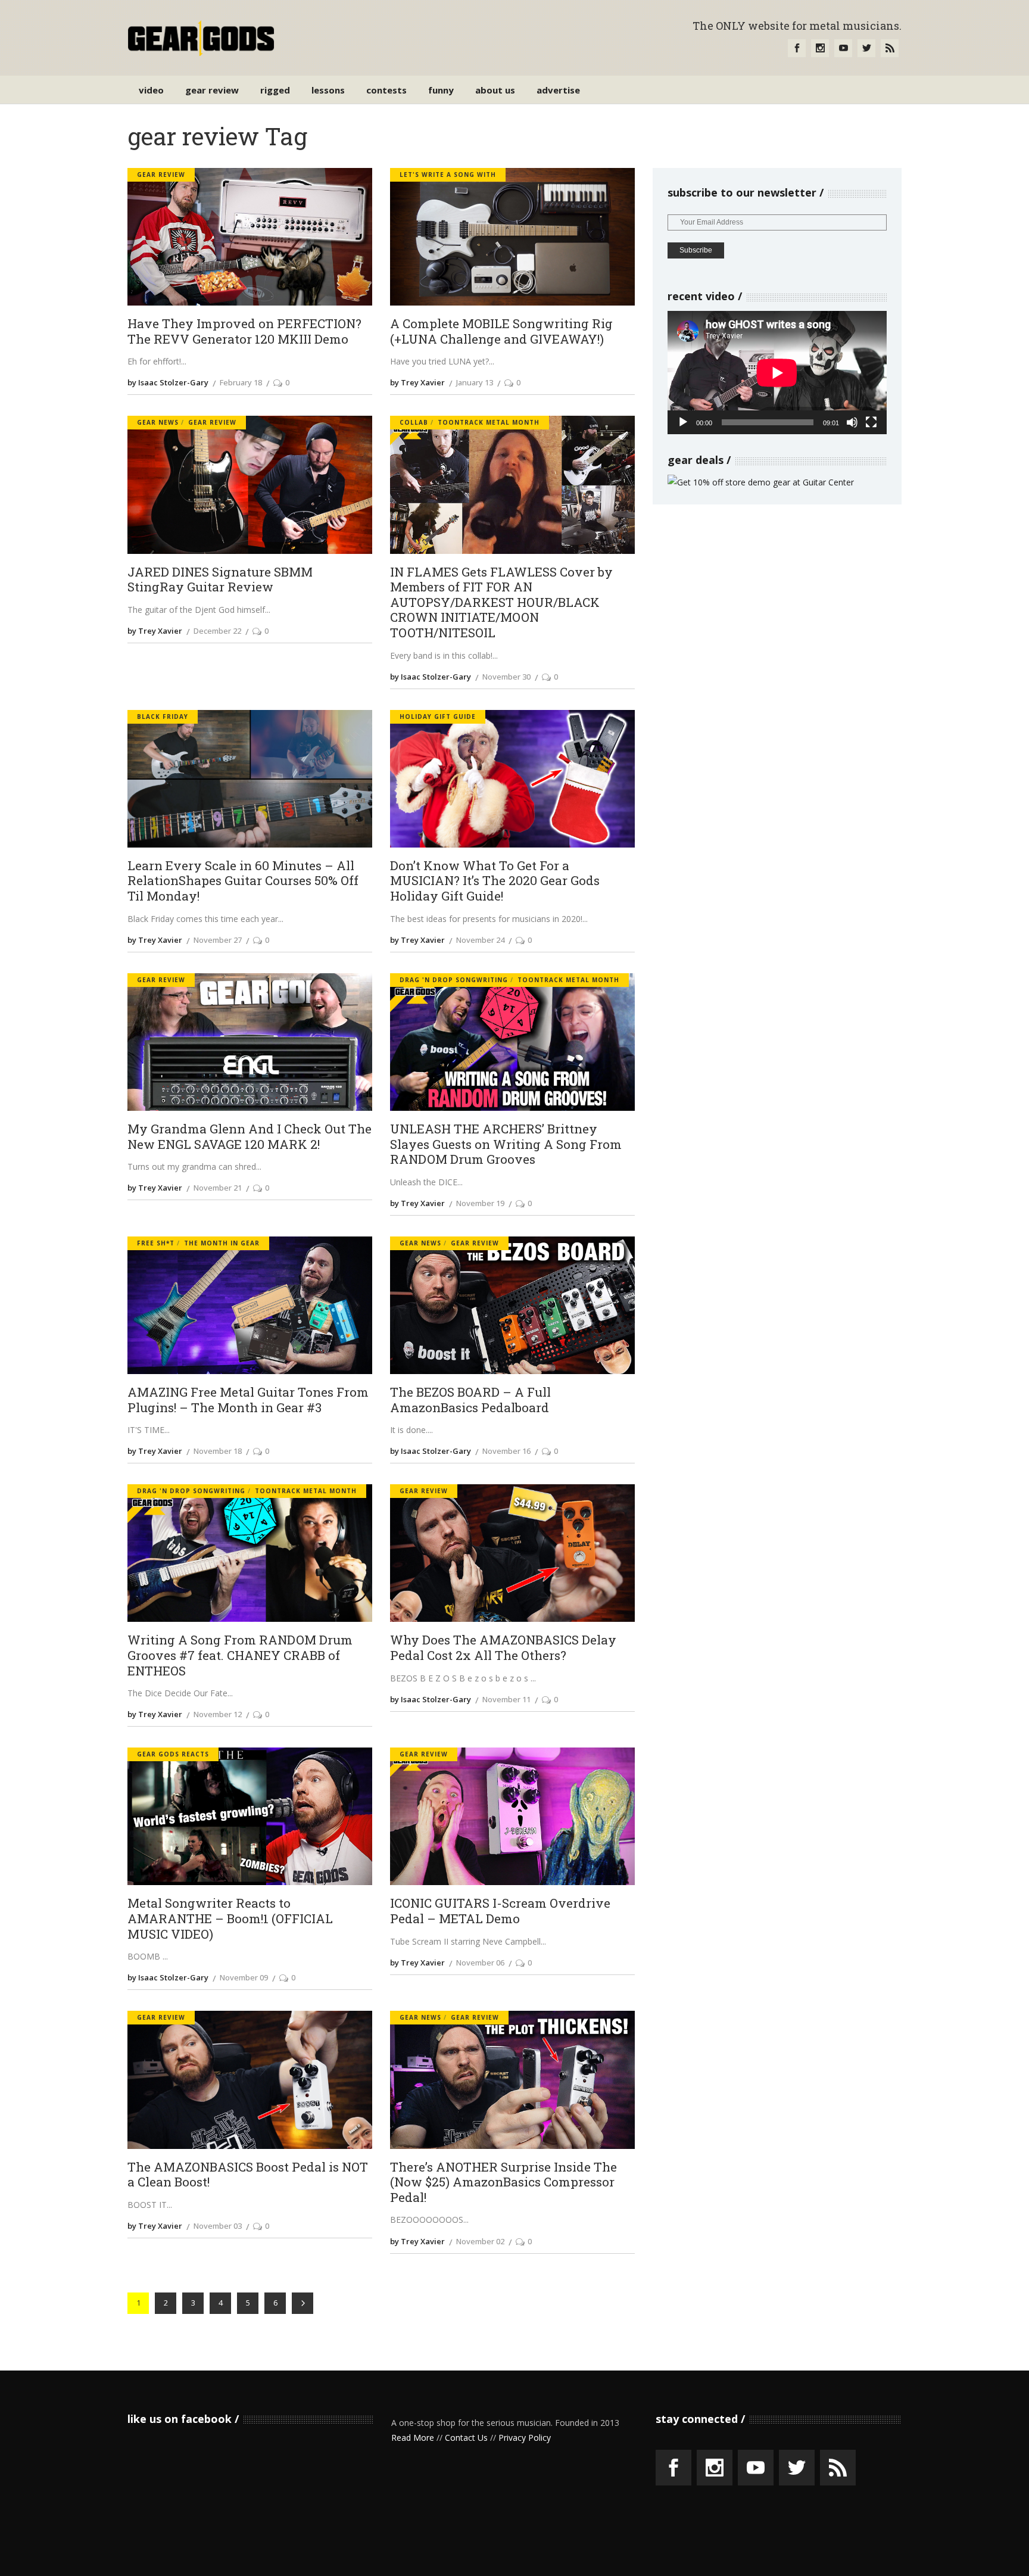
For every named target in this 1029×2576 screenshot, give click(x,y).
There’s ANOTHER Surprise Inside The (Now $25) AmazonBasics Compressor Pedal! (503, 2183)
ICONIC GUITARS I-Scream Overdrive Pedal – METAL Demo (500, 1911)
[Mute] (852, 422)
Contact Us (466, 2438)
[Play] (683, 422)
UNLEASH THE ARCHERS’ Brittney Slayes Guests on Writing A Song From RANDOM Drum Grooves (506, 1144)
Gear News (158, 422)
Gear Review (161, 175)
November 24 (480, 940)
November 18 (218, 1451)
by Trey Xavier (417, 382)
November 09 (244, 1977)
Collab (414, 422)
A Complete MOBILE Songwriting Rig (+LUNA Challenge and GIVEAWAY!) (501, 331)
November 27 (218, 940)
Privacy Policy (525, 2438)
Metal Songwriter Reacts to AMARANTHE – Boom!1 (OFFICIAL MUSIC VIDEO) (230, 1919)
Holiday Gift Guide (438, 717)
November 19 (480, 1203)
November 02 (480, 2241)
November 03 (218, 2226)
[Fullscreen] (871, 422)
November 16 (506, 1451)
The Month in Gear (222, 1243)
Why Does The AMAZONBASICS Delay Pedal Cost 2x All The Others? (503, 1648)
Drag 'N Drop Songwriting (454, 980)
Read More (413, 2438)
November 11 (506, 1699)
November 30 (506, 677)
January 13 (475, 382)
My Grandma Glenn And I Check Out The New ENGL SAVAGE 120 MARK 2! (250, 1137)
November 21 (218, 1188)
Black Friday (163, 717)
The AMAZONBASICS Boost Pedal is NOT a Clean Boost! (248, 2175)
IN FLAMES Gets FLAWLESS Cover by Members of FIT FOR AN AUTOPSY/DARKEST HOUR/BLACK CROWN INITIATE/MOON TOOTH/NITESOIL (501, 603)
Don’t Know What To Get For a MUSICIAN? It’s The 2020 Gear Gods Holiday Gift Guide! (495, 881)
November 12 (218, 1714)
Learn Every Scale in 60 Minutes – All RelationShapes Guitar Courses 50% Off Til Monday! (243, 881)
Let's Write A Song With (448, 175)
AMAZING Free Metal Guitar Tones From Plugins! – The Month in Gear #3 (248, 1400)
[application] (777, 373)
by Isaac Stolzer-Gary (168, 382)
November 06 (480, 1963)
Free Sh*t (156, 1243)
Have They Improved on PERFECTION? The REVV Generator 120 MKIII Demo (244, 331)
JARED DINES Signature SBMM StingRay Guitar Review (220, 580)
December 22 (217, 631)
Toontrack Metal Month (489, 422)
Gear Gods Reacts (173, 1754)
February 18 (241, 382)
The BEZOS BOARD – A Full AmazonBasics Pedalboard (470, 1400)
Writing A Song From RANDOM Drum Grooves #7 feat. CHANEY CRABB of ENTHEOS (240, 1655)
